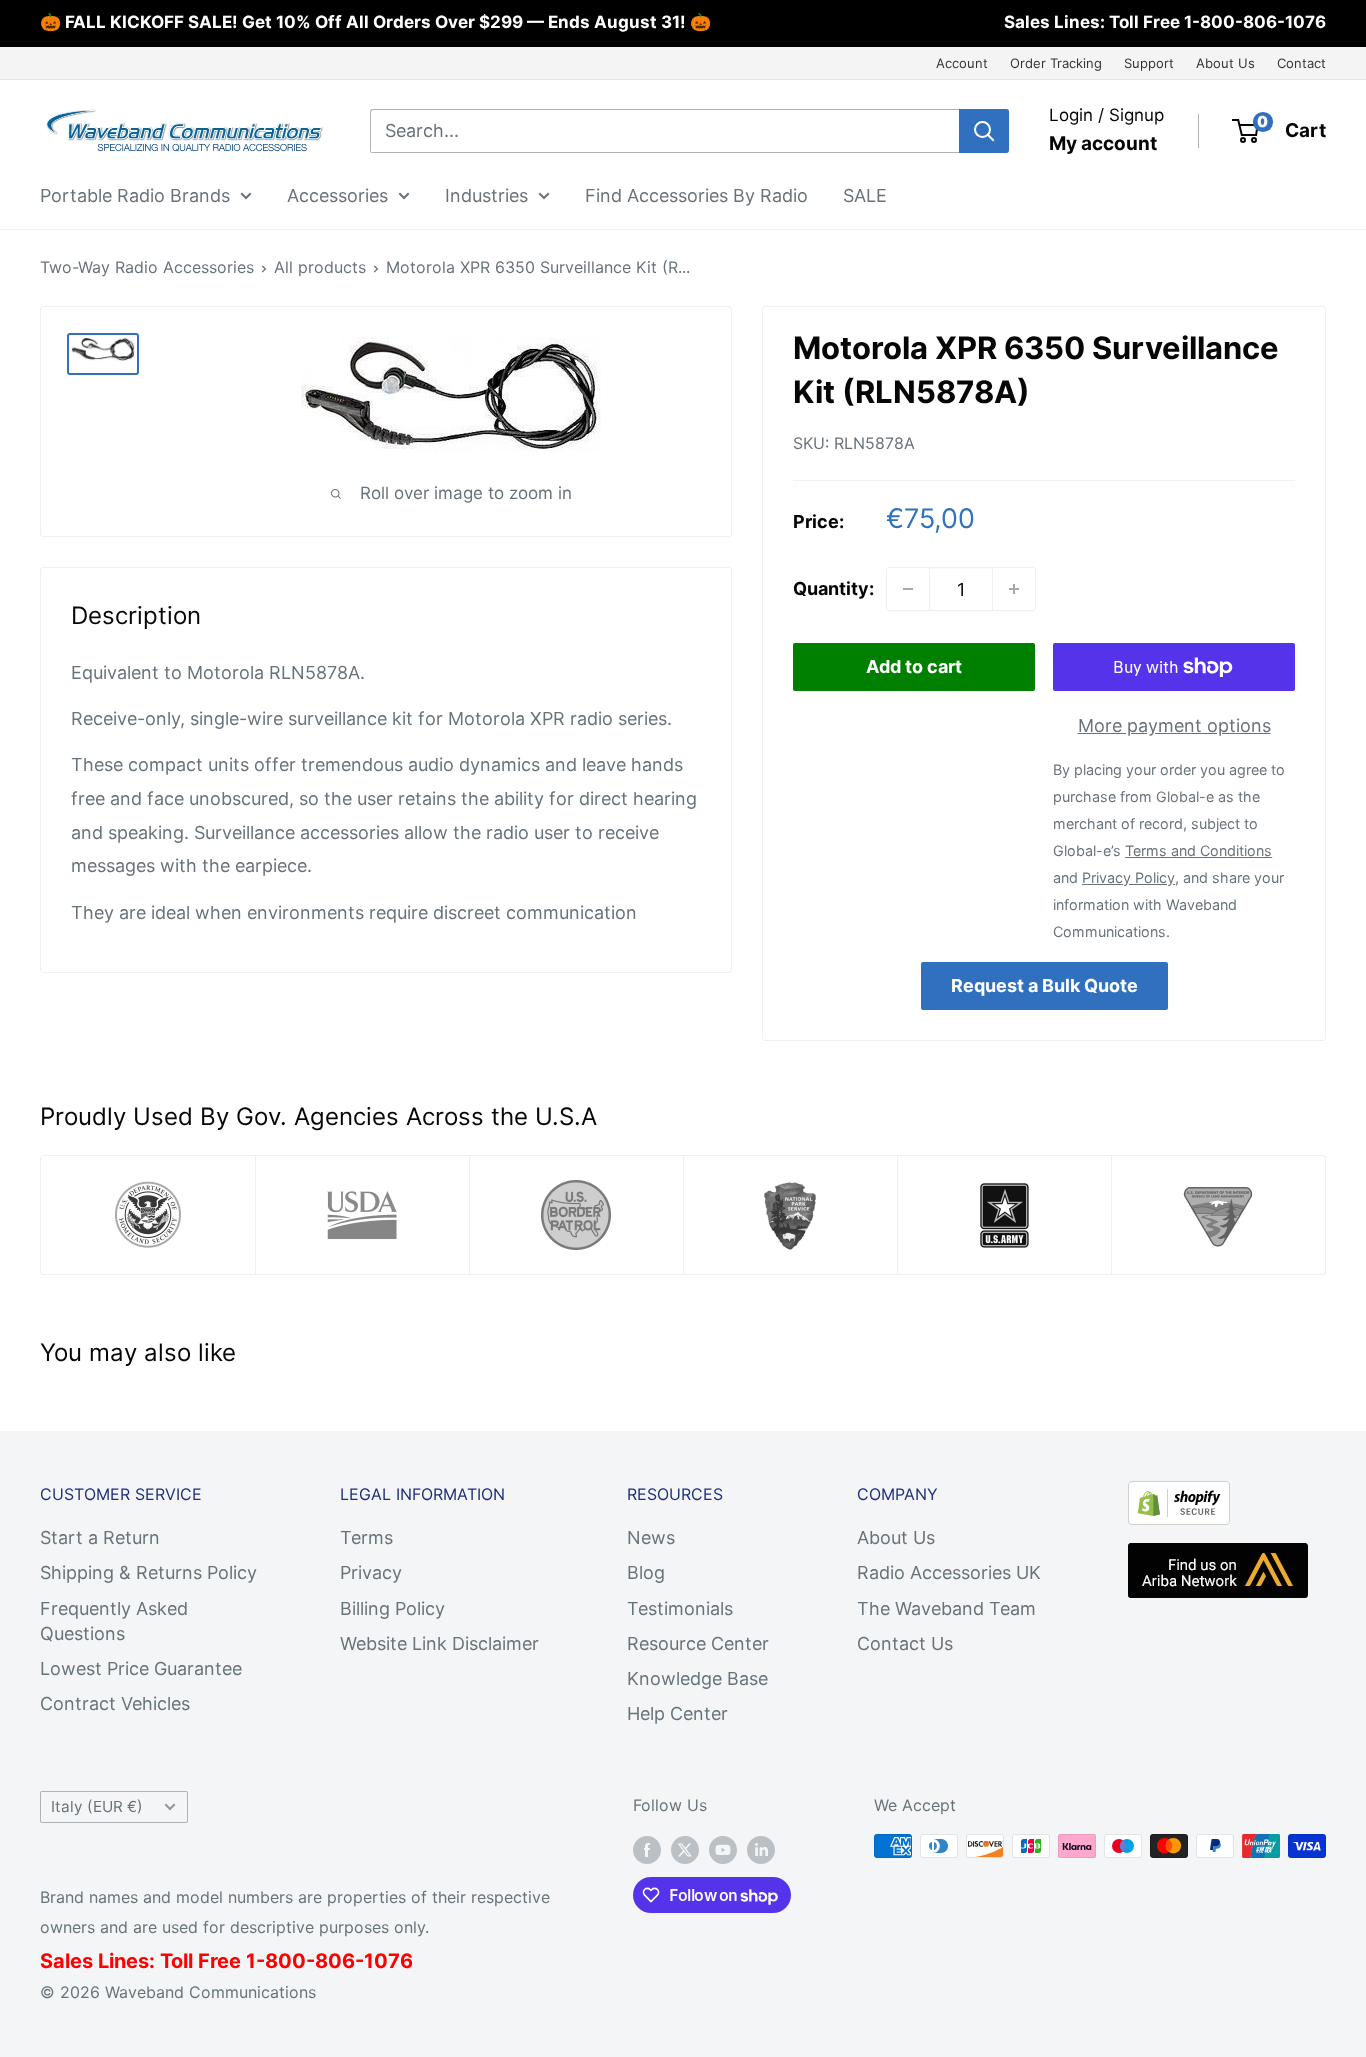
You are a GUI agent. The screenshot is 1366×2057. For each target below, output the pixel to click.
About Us (1225, 63)
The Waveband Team (946, 1608)
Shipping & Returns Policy (148, 1572)
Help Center (677, 1713)
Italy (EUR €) (97, 1806)
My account (1103, 143)
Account (962, 63)
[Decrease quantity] (908, 589)
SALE (865, 194)
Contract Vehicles (115, 1703)
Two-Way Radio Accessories (147, 267)
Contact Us (905, 1643)
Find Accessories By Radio (696, 194)
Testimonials (680, 1608)
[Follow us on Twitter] (685, 1849)
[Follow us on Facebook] (647, 1849)
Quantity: (833, 588)
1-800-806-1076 (1255, 22)
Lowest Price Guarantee (141, 1668)
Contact (1301, 63)
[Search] (984, 131)
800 (285, 1961)
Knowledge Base (697, 1678)
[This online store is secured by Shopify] (1179, 1497)
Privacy (371, 1572)
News (651, 1537)
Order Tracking (1056, 63)
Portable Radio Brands (135, 194)
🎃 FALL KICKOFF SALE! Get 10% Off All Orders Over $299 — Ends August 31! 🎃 (375, 22)
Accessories (337, 194)
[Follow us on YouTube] (723, 1849)
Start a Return (100, 1537)
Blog (646, 1572)
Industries (486, 194)
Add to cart (914, 666)
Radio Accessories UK (949, 1572)
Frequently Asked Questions (114, 1621)
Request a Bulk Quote (1044, 985)
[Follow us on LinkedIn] (761, 1849)
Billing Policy (392, 1608)
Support (1149, 63)
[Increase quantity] (1014, 589)
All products (320, 267)
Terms (366, 1537)
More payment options (1174, 725)
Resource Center (698, 1643)
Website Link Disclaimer (439, 1643)
